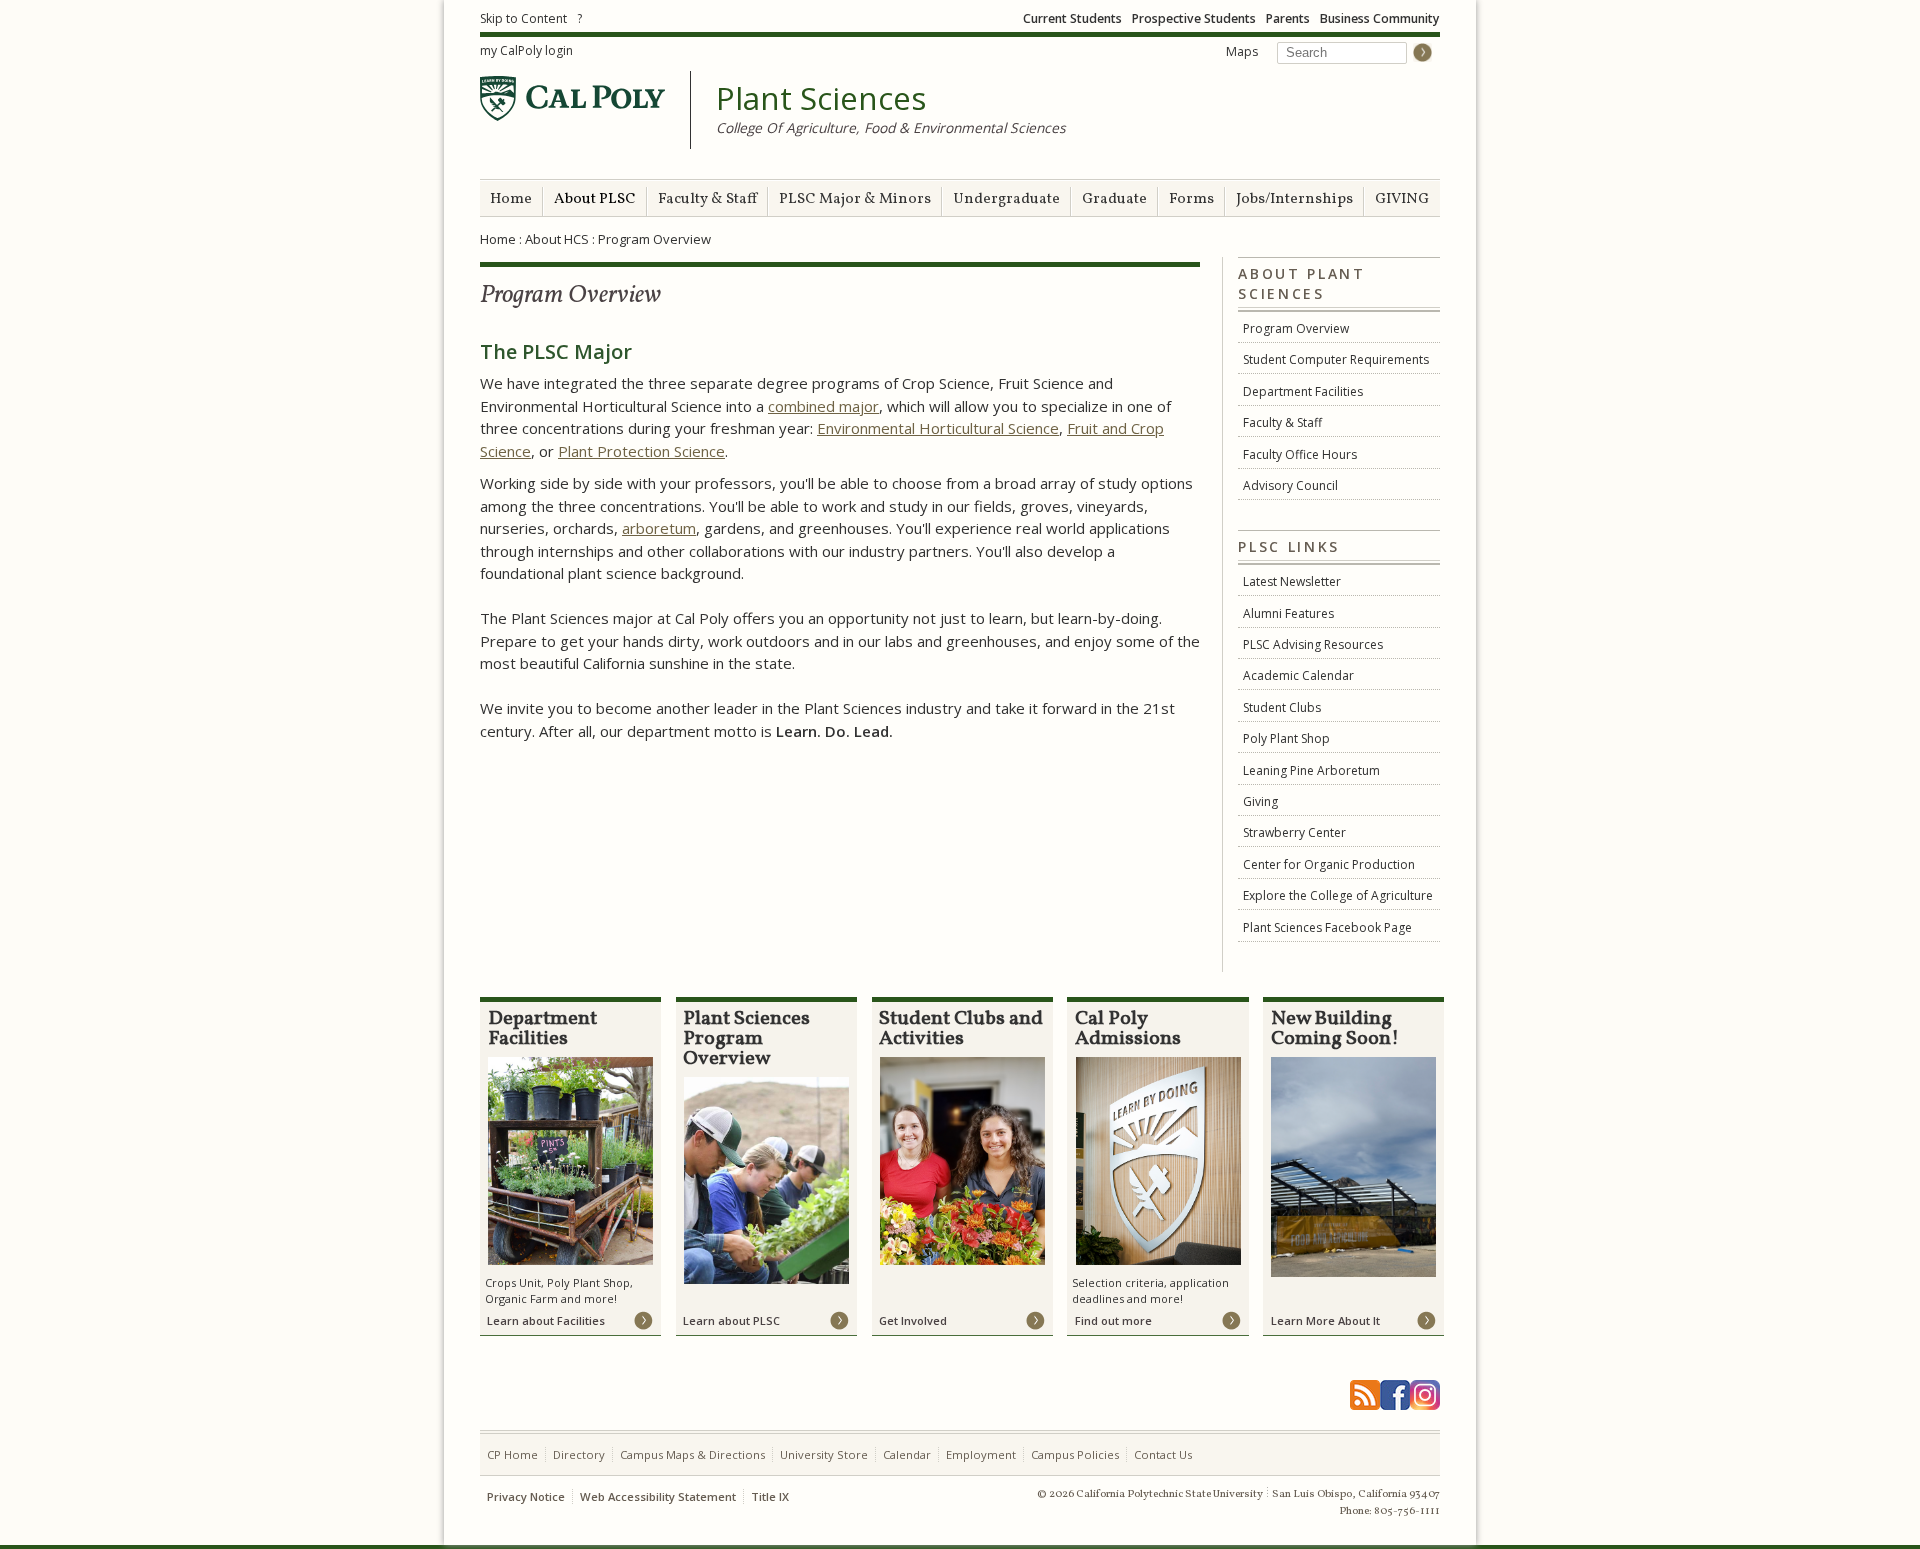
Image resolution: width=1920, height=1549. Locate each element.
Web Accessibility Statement (658, 1496)
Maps (1242, 51)
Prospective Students (1194, 18)
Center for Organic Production (1329, 864)
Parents (1288, 18)
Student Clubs (1282, 707)
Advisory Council (1290, 485)
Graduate (1114, 199)
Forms (1191, 199)
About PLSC (595, 199)
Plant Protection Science (641, 451)
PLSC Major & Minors (855, 199)
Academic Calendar (1298, 675)
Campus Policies (1075, 1454)
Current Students (1072, 18)
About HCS (557, 239)
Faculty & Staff (707, 199)
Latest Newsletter (1292, 581)
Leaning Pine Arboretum (1311, 770)
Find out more (1113, 1320)
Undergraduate (1006, 199)
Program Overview (1296, 328)
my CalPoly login (526, 50)
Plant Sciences (821, 99)
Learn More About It (1325, 1320)
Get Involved (913, 1320)
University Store (824, 1454)
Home (511, 199)
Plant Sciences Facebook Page (1327, 927)
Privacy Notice (526, 1496)
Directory (579, 1454)
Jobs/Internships (1294, 199)
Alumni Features (1288, 613)
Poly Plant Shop (1286, 738)
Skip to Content (523, 18)
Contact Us (1163, 1454)
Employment (981, 1454)
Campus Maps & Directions (692, 1454)
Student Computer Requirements (1336, 359)
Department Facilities (1303, 391)
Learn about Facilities (546, 1320)
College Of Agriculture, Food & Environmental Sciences (891, 127)
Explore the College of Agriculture (1338, 895)
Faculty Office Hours (1300, 454)
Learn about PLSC (731, 1320)
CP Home (512, 1454)
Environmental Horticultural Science (938, 428)
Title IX (770, 1496)
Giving (1260, 801)
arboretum (659, 528)
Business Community (1380, 18)
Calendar (907, 1454)
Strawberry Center (1294, 832)
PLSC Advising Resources (1313, 644)
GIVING (1402, 199)
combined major (823, 406)
